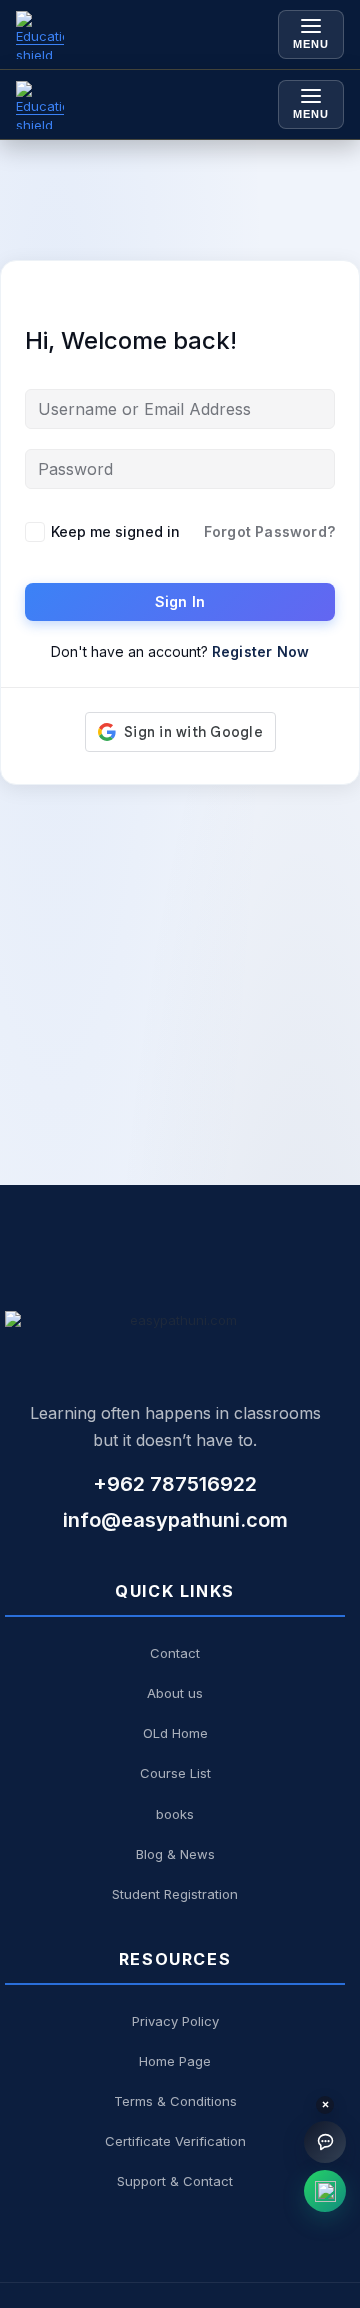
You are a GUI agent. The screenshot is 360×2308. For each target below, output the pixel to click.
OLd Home (175, 1733)
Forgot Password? (269, 531)
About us (175, 1693)
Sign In (180, 601)
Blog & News (175, 1854)
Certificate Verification (175, 2141)
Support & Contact (175, 2181)
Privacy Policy (175, 2021)
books (175, 1814)
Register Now (260, 651)
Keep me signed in (115, 531)
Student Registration (175, 1894)
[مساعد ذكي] (325, 2142)
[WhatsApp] (325, 2191)
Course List (175, 1773)
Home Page (175, 2061)
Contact (175, 1653)
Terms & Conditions (175, 2101)
